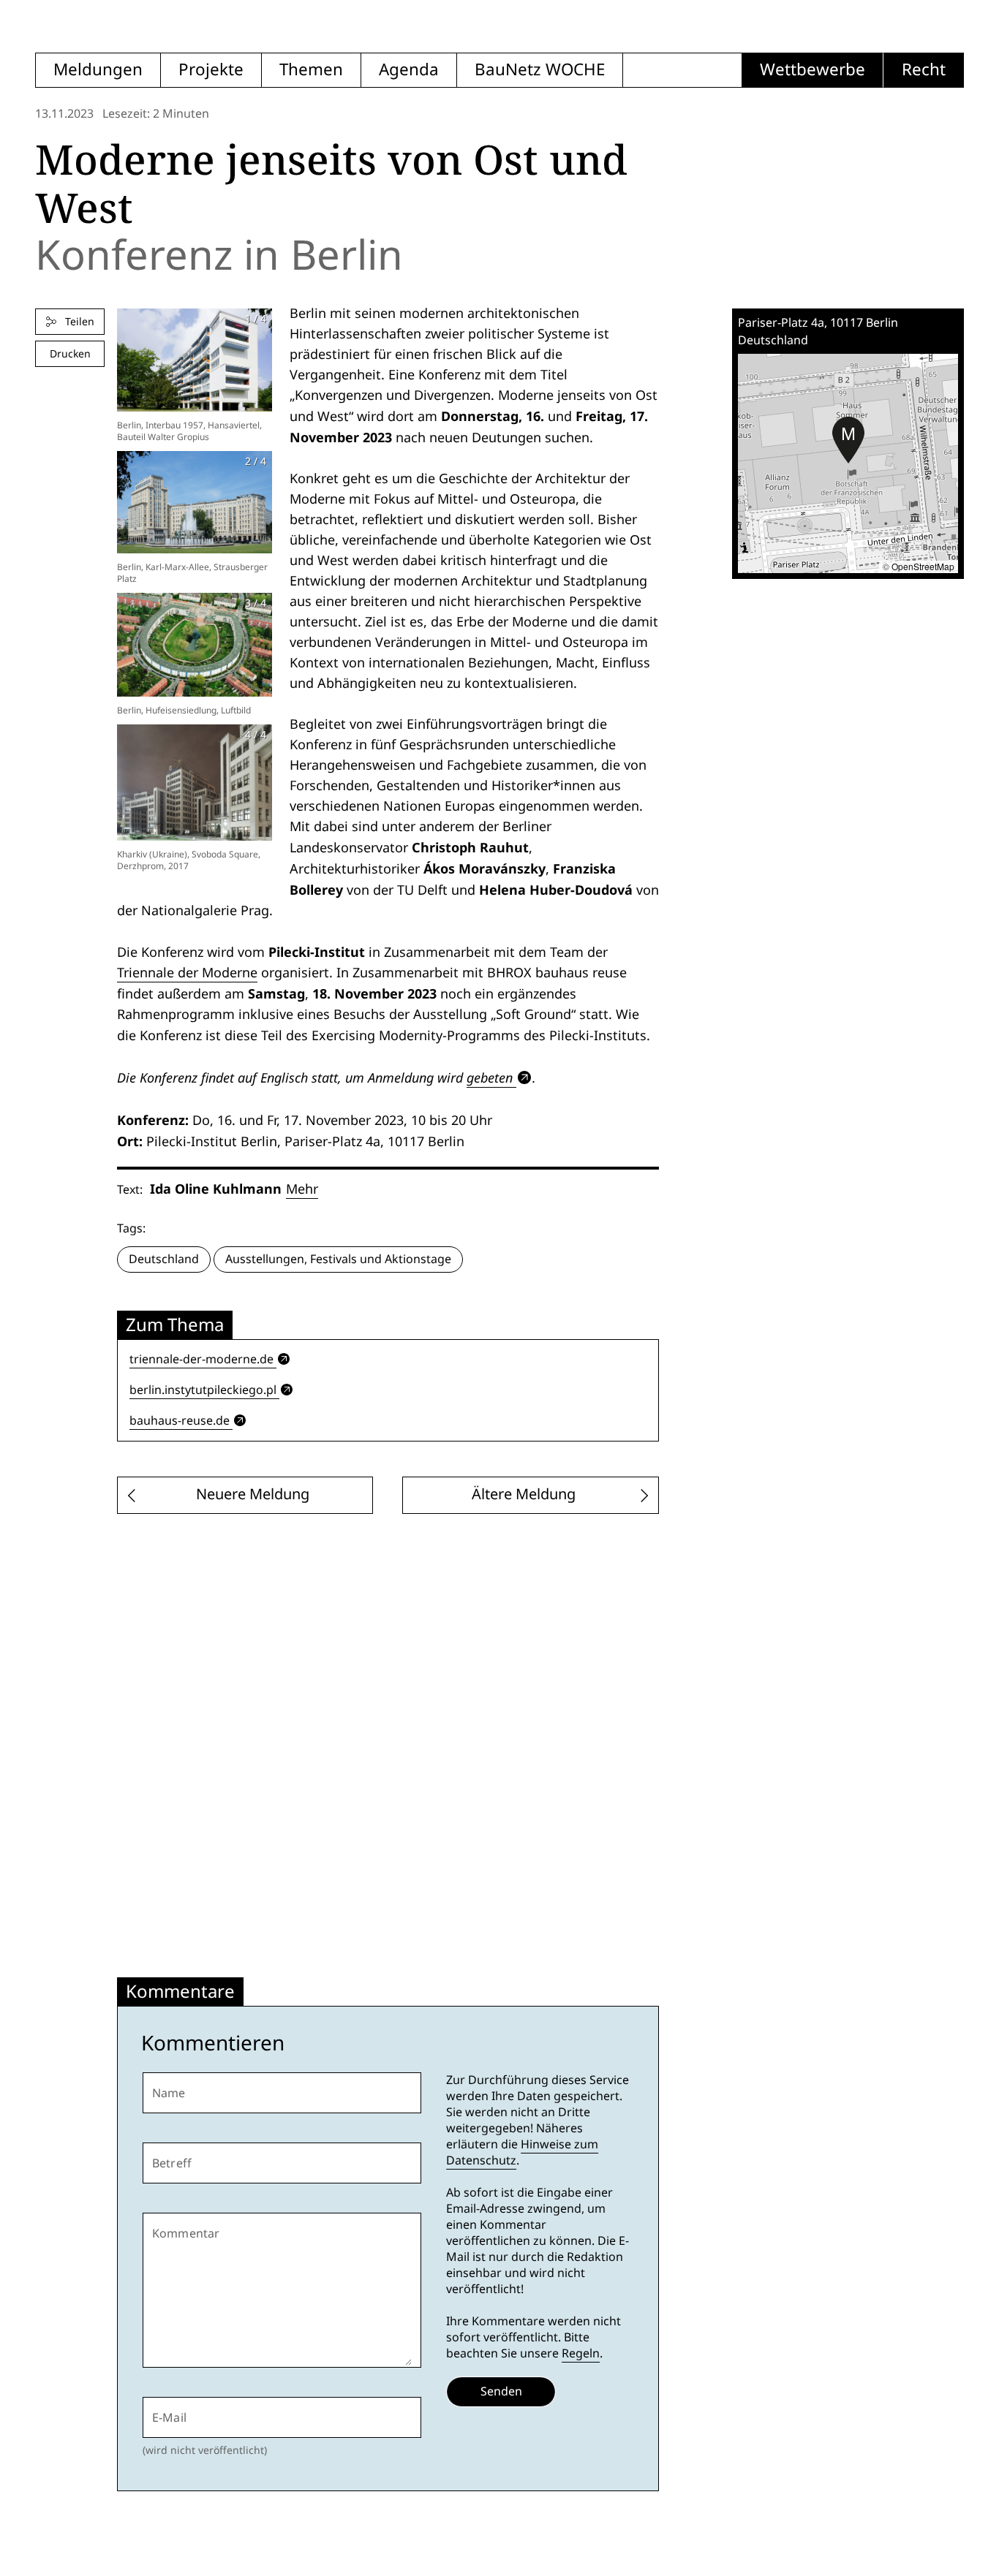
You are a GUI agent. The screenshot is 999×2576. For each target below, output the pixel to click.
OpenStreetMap (923, 566)
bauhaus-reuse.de (180, 1421)
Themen (311, 70)
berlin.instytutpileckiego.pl (203, 1390)
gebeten (490, 1077)
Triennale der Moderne (187, 973)
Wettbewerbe (813, 70)
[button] (848, 440)
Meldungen (98, 70)
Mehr (302, 1189)
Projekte (211, 70)
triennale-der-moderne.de (201, 1359)
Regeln (581, 2353)
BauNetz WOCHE (540, 70)
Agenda (409, 70)
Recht (924, 70)
